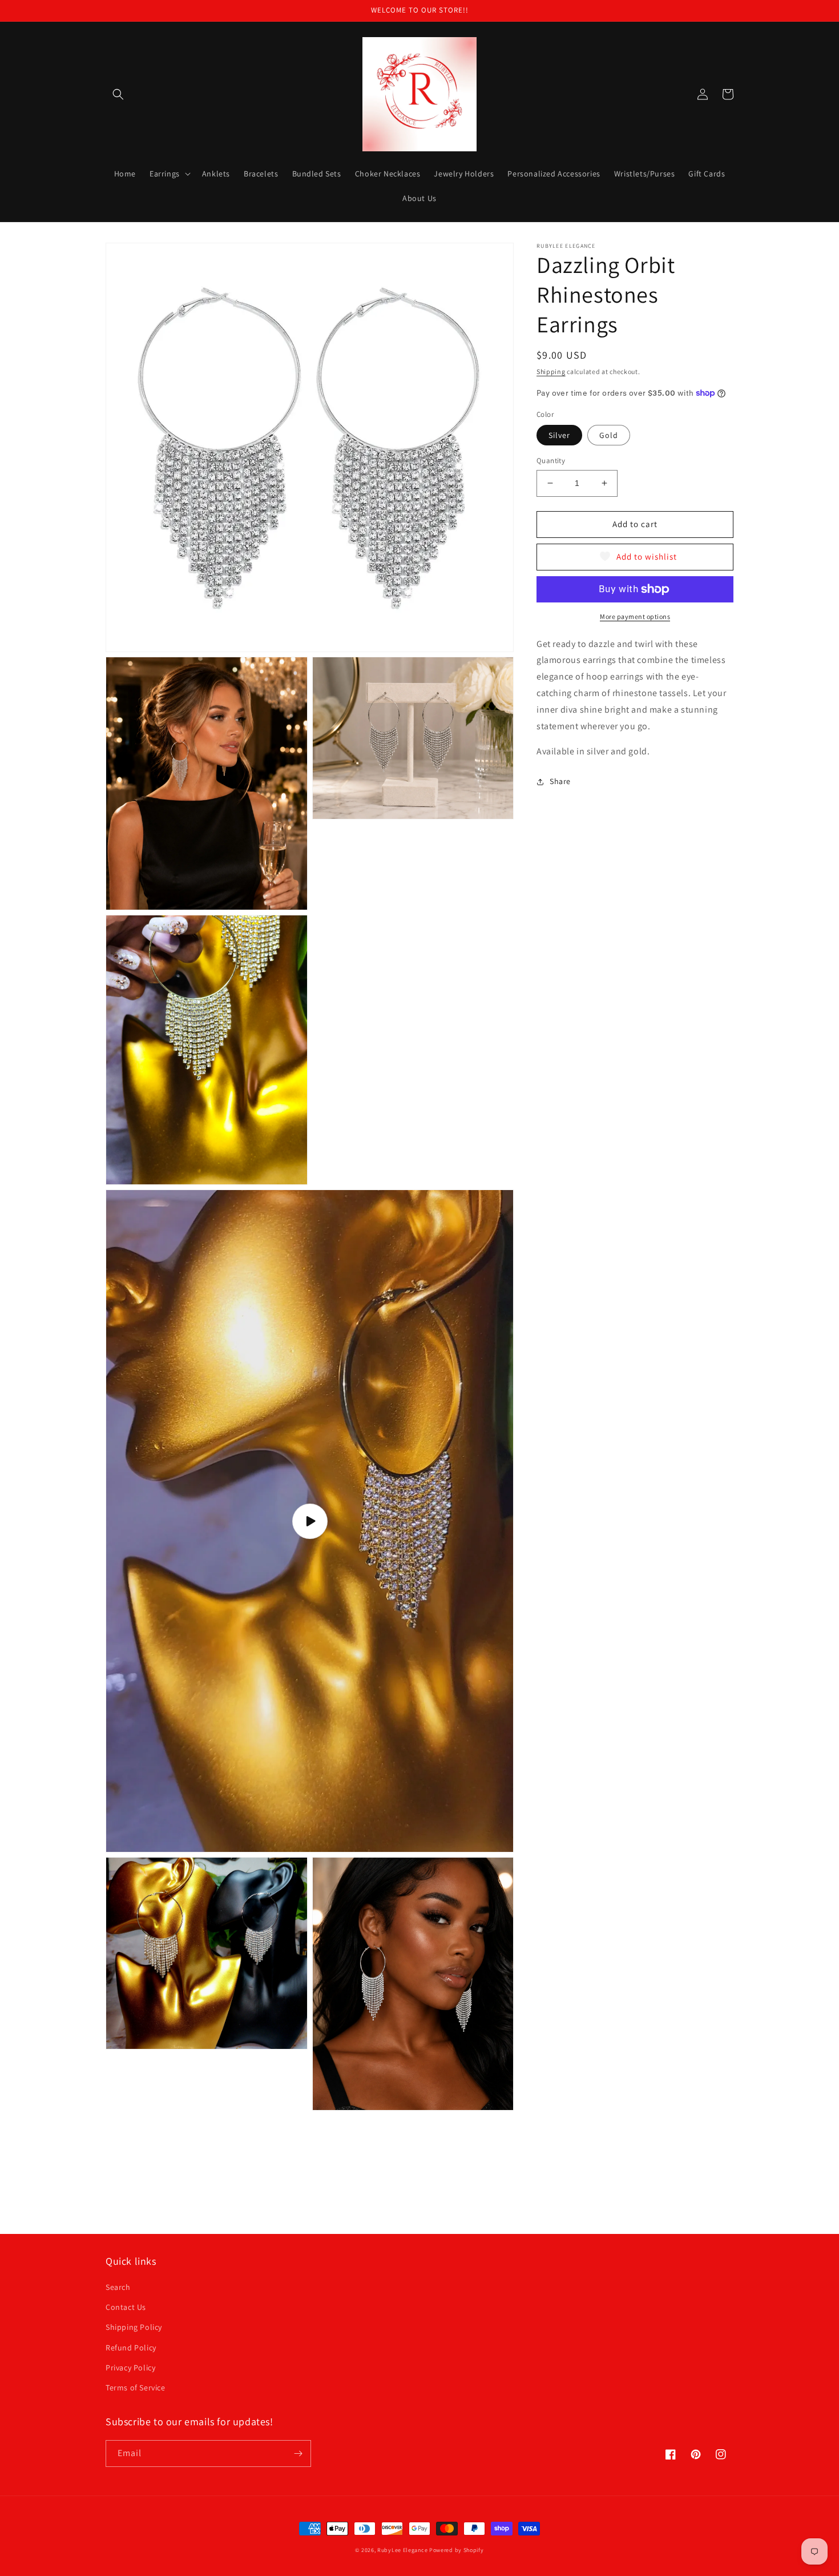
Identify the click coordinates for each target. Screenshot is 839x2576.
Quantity (551, 461)
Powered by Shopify (457, 2550)
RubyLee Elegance (402, 2550)
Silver (559, 435)
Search (118, 2287)
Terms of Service (136, 2388)
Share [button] (560, 781)
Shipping (551, 371)
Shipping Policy (134, 2327)
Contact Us (126, 2307)
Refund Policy (131, 2348)
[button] (118, 94)
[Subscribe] (298, 2454)
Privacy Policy (130, 2368)
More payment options (635, 616)
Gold (609, 435)
